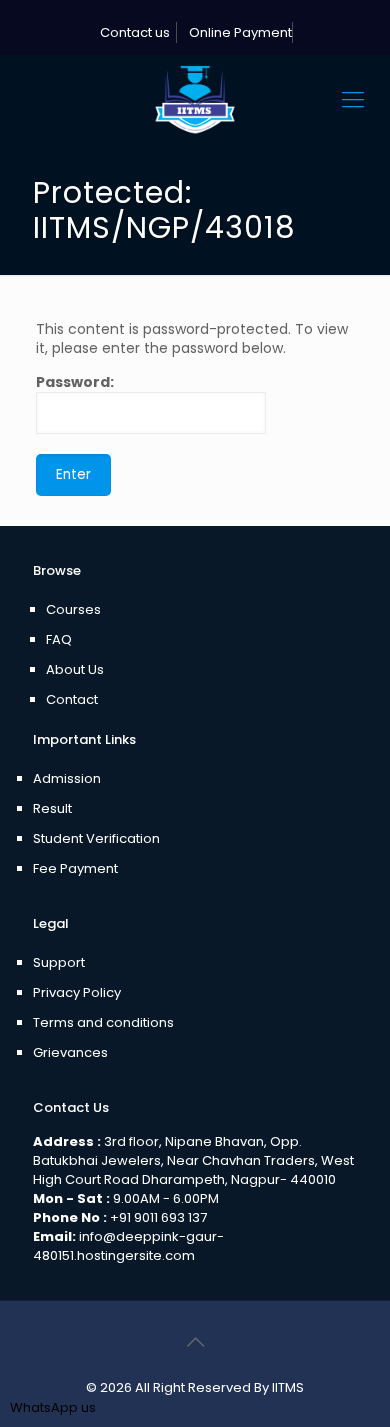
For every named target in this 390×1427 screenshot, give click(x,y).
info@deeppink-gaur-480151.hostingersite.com (128, 1246)
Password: (75, 382)
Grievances (70, 1052)
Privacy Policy (77, 992)
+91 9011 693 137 (158, 1217)
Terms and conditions (103, 1022)
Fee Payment (75, 868)
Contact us (133, 32)
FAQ (59, 639)
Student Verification (96, 838)
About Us (75, 669)
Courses (73, 609)
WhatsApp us (53, 1407)
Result (52, 808)
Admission (67, 778)
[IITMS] (195, 100)
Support (59, 962)
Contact (72, 699)
